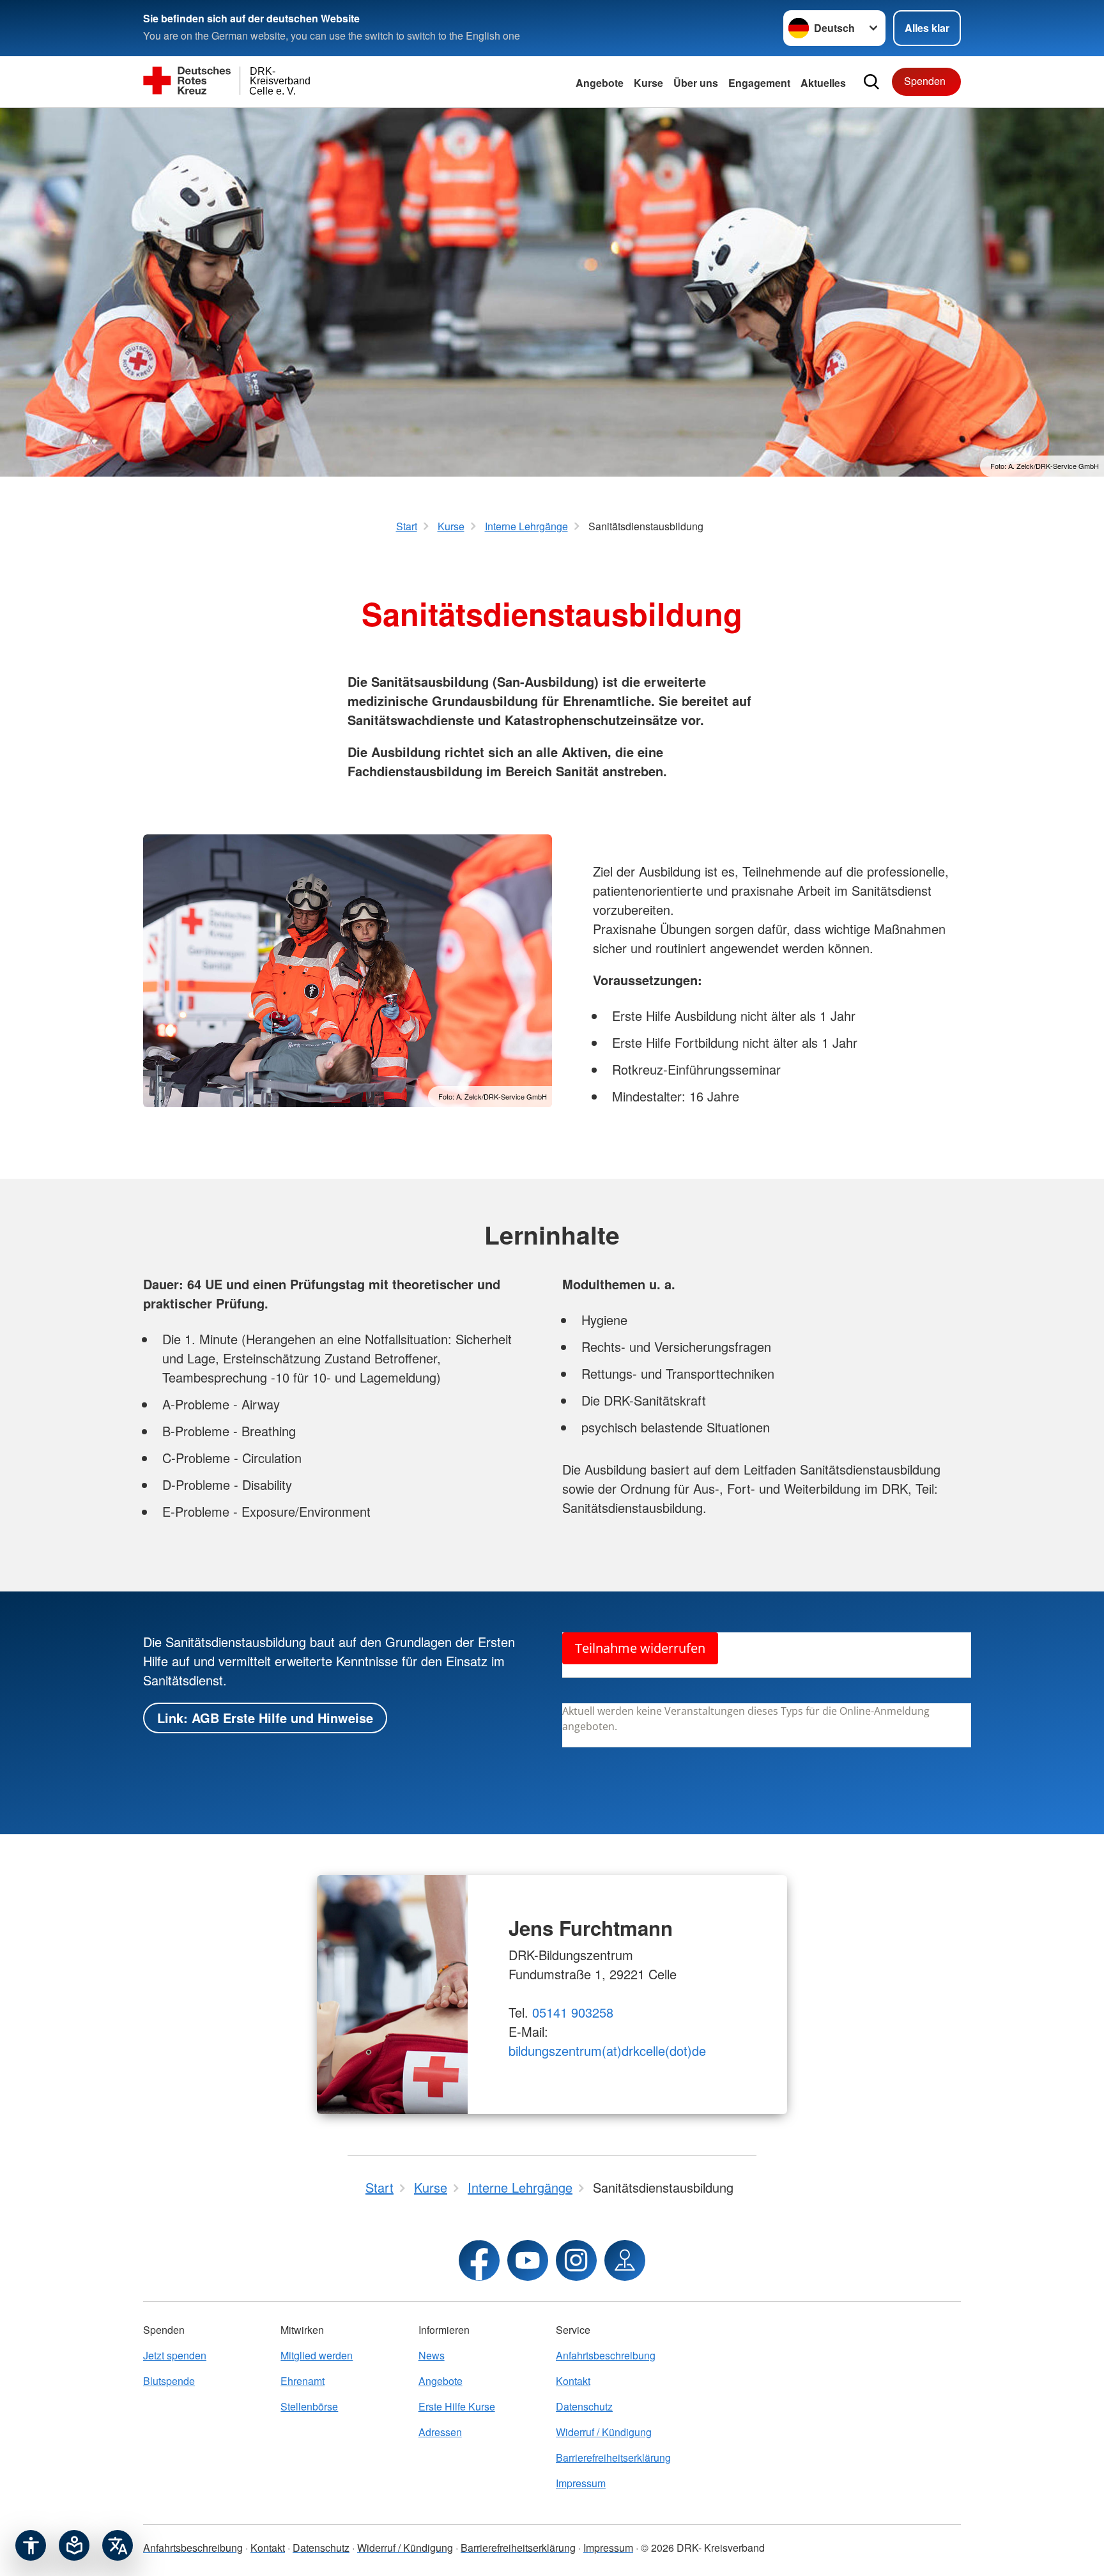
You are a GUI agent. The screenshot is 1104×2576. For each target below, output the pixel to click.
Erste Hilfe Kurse (457, 2406)
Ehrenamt (303, 2381)
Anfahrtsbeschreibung (606, 2355)
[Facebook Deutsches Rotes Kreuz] (479, 2260)
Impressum (581, 2483)
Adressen (440, 2432)
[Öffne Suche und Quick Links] (871, 82)
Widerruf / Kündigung (604, 2432)
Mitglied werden (317, 2355)
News (432, 2355)
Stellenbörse (309, 2406)
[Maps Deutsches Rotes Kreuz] (625, 2260)
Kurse (648, 83)
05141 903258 (573, 2012)
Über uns (696, 83)
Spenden (925, 81)
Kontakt (573, 2381)
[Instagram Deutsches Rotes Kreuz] (576, 2260)
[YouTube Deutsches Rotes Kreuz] (528, 2260)
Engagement (759, 83)
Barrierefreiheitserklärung (613, 2457)
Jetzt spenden (175, 2355)
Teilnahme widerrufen (640, 1648)
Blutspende (169, 2381)
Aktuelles (823, 83)
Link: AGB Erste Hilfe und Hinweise (265, 1718)
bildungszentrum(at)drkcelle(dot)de (607, 2051)
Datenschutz (584, 2406)
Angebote (600, 83)
